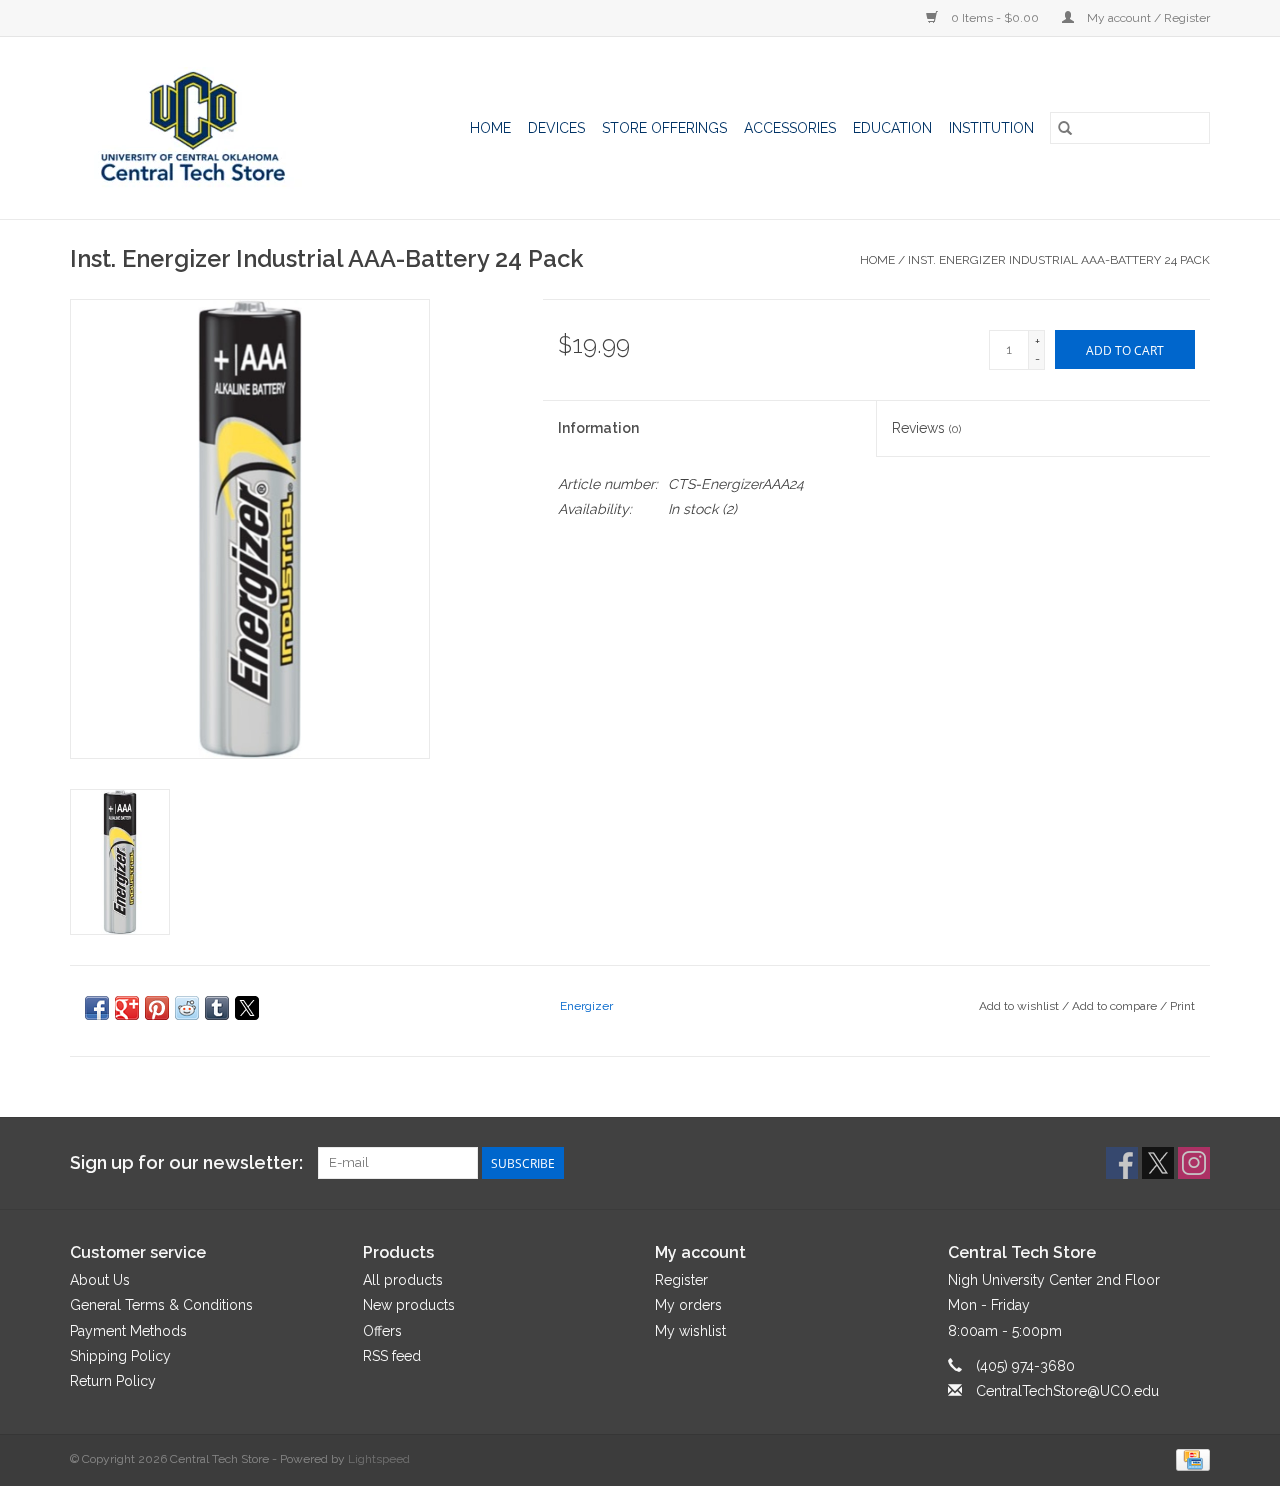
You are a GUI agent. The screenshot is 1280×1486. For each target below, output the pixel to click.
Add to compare (1116, 1006)
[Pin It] (157, 1008)
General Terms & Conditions (161, 1305)
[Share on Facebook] (97, 1008)
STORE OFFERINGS (664, 128)
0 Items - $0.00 (995, 18)
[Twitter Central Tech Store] (1158, 1163)
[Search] (1065, 128)
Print (1182, 1006)
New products (409, 1305)
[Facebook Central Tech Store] (1122, 1163)
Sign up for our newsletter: (186, 1162)
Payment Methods (128, 1331)
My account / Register (1147, 18)
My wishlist (690, 1331)
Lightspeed (379, 1459)
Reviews (926, 428)
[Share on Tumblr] (217, 1008)
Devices (556, 128)
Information (598, 428)
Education (892, 128)
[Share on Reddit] (187, 1008)
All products (403, 1280)
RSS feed (392, 1356)
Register (681, 1280)
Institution (991, 128)
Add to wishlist (1020, 1006)
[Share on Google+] (127, 1008)
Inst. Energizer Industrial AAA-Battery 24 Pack (1059, 260)
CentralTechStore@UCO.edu (1067, 1391)
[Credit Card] (1189, 1459)
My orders (688, 1305)
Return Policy (113, 1381)
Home (490, 128)
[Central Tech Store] (211, 128)
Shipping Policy (120, 1356)
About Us (100, 1280)
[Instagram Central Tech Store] (1194, 1163)
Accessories (790, 128)
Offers (382, 1331)
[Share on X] (247, 1008)
